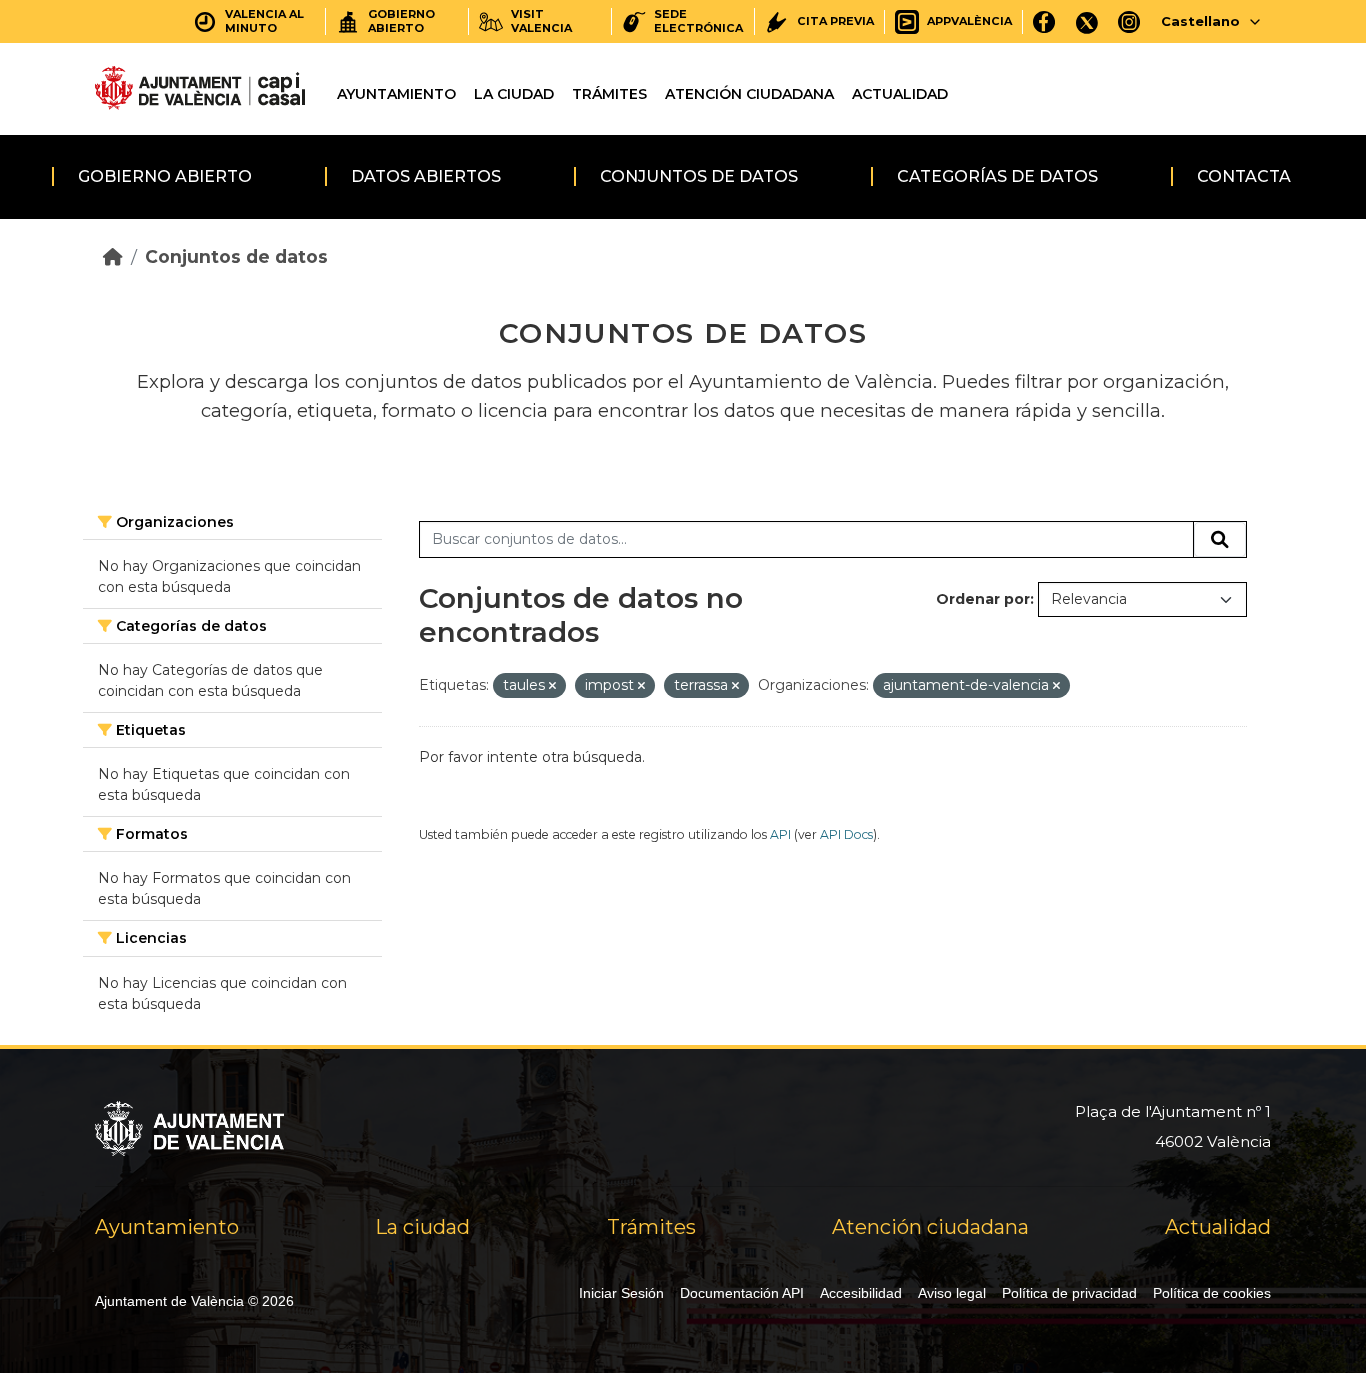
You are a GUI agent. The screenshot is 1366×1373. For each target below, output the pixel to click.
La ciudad (514, 94)
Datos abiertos (426, 176)
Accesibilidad (861, 1293)
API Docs (846, 834)
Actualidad (900, 94)
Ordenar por (983, 599)
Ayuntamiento (396, 94)
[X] (1087, 21)
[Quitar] (552, 686)
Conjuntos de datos (699, 176)
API (780, 834)
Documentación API (742, 1293)
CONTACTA (1244, 176)
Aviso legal (952, 1293)
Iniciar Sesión (621, 1293)
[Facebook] (1044, 21)
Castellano (1200, 21)
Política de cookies (1212, 1293)
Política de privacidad (1069, 1293)
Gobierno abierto (165, 176)
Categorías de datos (997, 176)
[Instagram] (1129, 21)
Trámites (609, 94)
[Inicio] (113, 256)
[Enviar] (1220, 540)
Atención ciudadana (749, 94)
